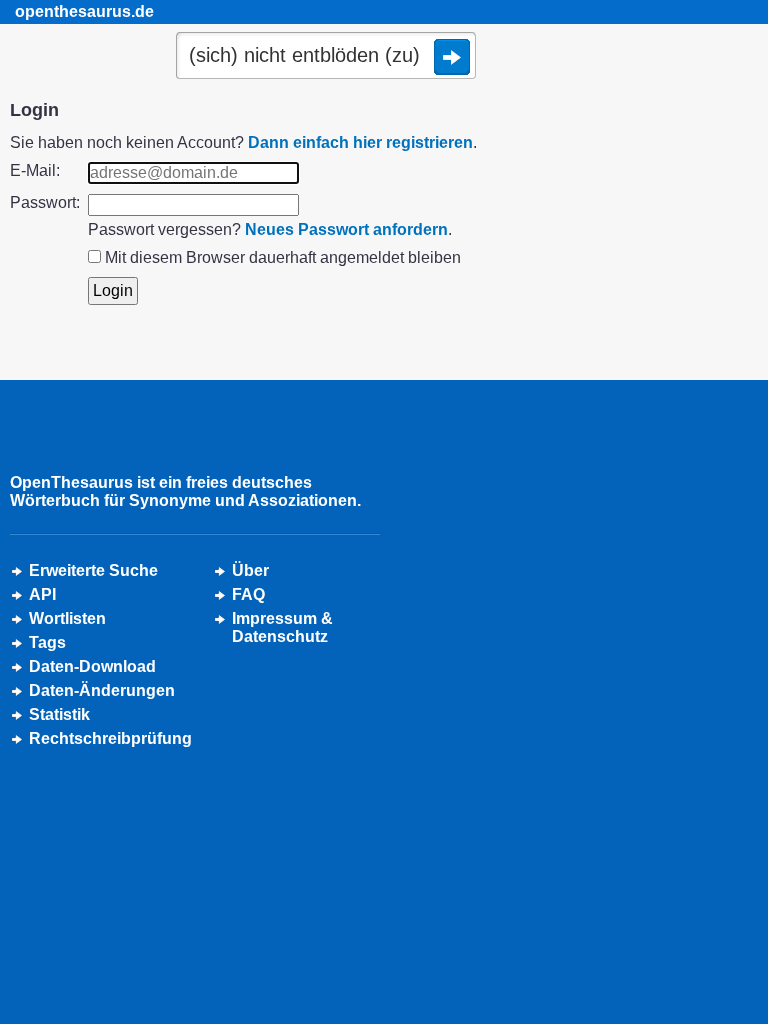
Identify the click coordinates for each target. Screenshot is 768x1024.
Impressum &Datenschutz (282, 627)
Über (250, 570)
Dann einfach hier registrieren (360, 142)
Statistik (59, 714)
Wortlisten (67, 618)
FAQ (248, 594)
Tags (47, 642)
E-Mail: (35, 170)
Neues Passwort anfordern (346, 229)
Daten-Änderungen (102, 690)
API (42, 594)
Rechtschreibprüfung (110, 738)
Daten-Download (92, 666)
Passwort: (45, 202)
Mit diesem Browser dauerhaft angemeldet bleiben (283, 257)
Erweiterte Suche (93, 570)
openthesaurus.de (84, 11)
